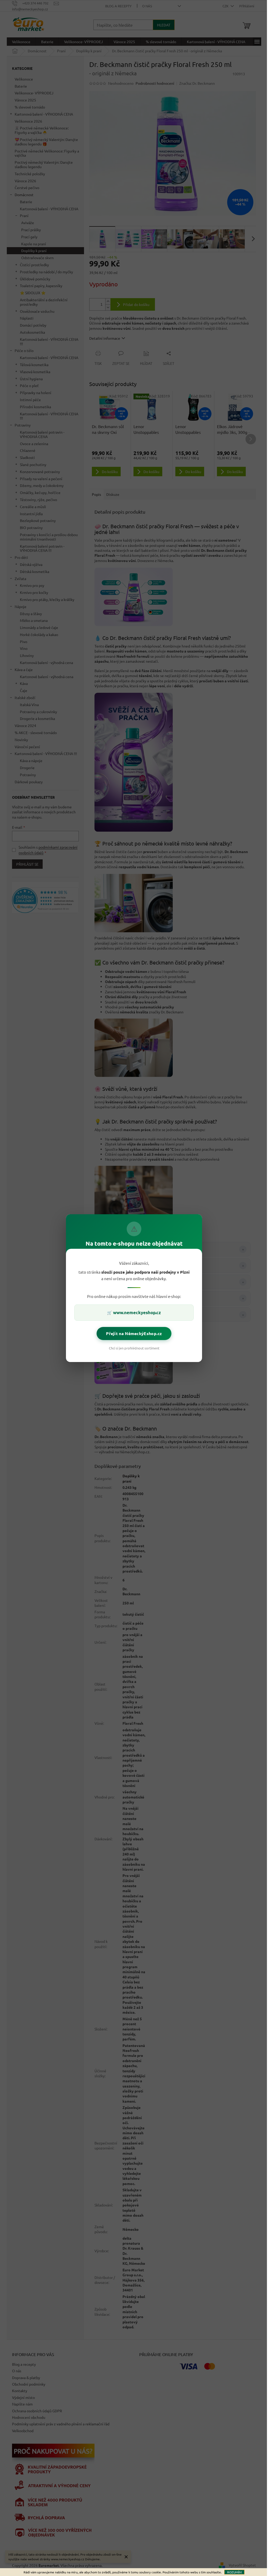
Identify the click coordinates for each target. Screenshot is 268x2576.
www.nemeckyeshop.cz (137, 1312)
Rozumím (234, 2572)
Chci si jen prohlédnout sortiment (134, 1348)
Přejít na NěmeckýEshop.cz (134, 1333)
